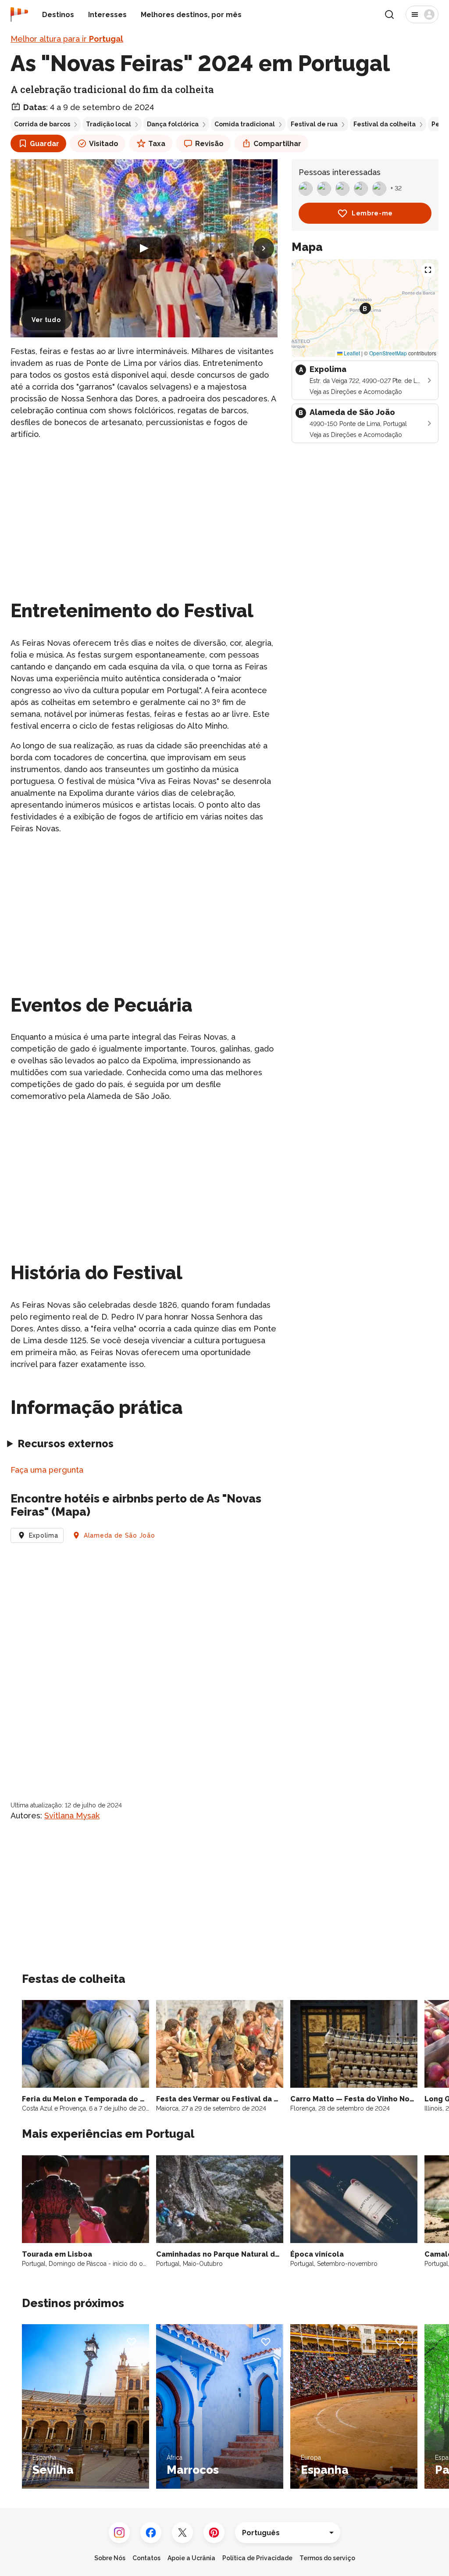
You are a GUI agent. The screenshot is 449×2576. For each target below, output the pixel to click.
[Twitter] (182, 2533)
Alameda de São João (119, 1535)
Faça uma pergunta (47, 1470)
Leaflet (351, 353)
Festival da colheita (385, 124)
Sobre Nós (110, 2558)
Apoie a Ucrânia (191, 2558)
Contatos (146, 2558)
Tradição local (109, 124)
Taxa (157, 144)
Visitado (104, 144)
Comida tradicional (245, 124)
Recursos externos (66, 1444)
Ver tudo (46, 320)
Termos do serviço (327, 2558)
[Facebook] (151, 2533)
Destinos (58, 15)
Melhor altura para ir (67, 39)
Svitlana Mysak (72, 1816)
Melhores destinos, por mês (191, 15)
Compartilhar (277, 144)
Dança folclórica (173, 124)
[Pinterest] (214, 2533)
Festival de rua (314, 124)
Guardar (45, 144)
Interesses (107, 15)
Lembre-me (372, 213)
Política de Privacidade (257, 2558)
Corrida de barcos (42, 124)
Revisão (209, 144)
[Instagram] (119, 2533)
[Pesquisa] (389, 14)
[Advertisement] (144, 509)
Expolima (44, 1535)
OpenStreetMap (388, 353)
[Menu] (422, 14)
